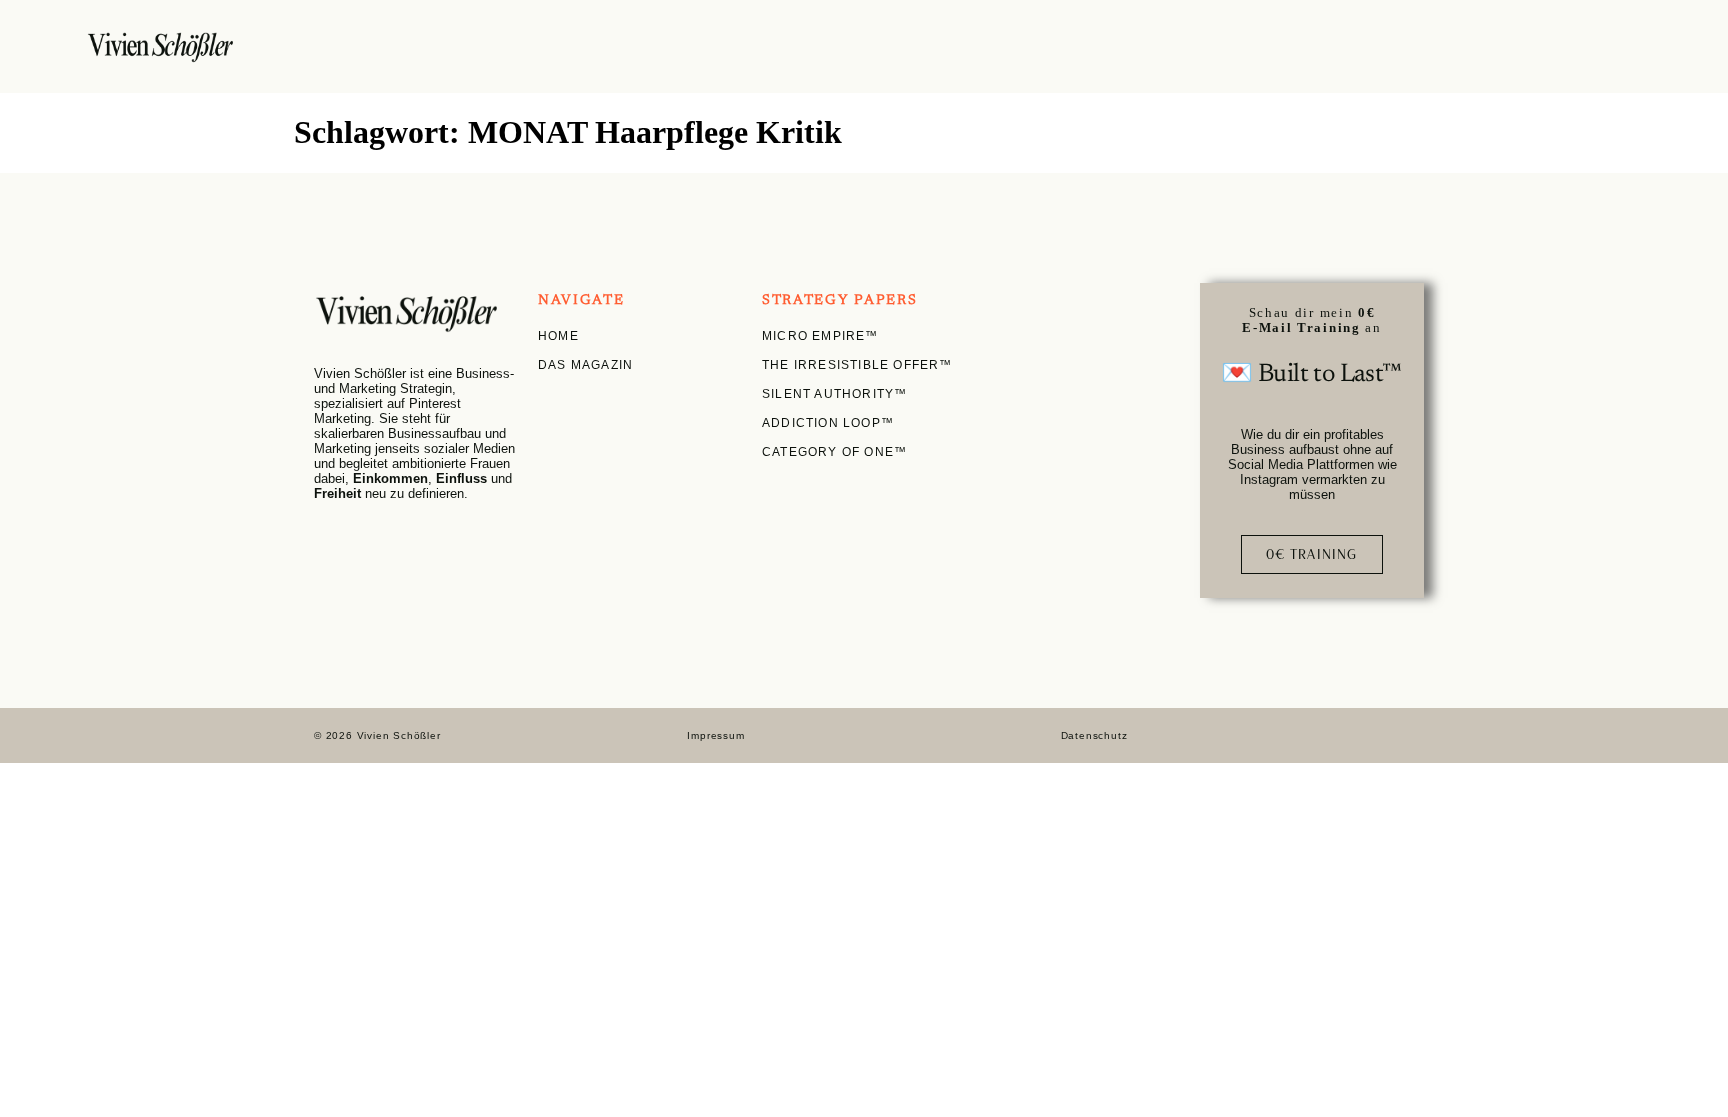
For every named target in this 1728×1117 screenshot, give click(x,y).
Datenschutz (1094, 735)
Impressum (715, 735)
